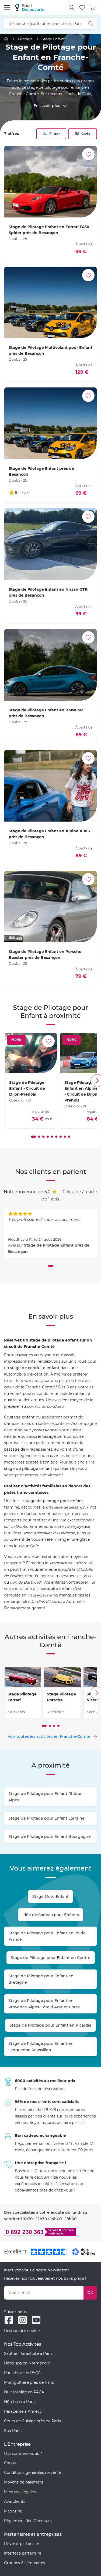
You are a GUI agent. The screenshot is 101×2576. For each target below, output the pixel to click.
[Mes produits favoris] (82, 8)
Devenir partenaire (22, 2544)
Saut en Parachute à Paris (28, 2353)
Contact (12, 2463)
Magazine (13, 2511)
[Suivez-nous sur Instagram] (22, 2320)
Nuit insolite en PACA (24, 2392)
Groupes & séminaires (25, 2563)
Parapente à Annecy (23, 2411)
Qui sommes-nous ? (23, 2453)
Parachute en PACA (22, 2373)
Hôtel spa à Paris (20, 2402)
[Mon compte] (71, 8)
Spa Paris (13, 2431)
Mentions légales (20, 2492)
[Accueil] (6, 39)
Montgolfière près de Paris (29, 2382)
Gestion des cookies (23, 2331)
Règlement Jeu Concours (28, 2521)
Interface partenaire (23, 2553)
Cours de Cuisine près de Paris (32, 2421)
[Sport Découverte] (30, 7)
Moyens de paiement (24, 2482)
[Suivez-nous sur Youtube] (36, 2320)
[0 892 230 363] (50, 2232)
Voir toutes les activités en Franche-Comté (49, 1736)
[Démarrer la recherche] (91, 23)
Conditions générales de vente (33, 2472)
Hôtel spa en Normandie (27, 2363)
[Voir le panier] (93, 8)
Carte (86, 134)
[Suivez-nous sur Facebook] (9, 2320)
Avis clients (15, 2501)
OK (90, 2293)
